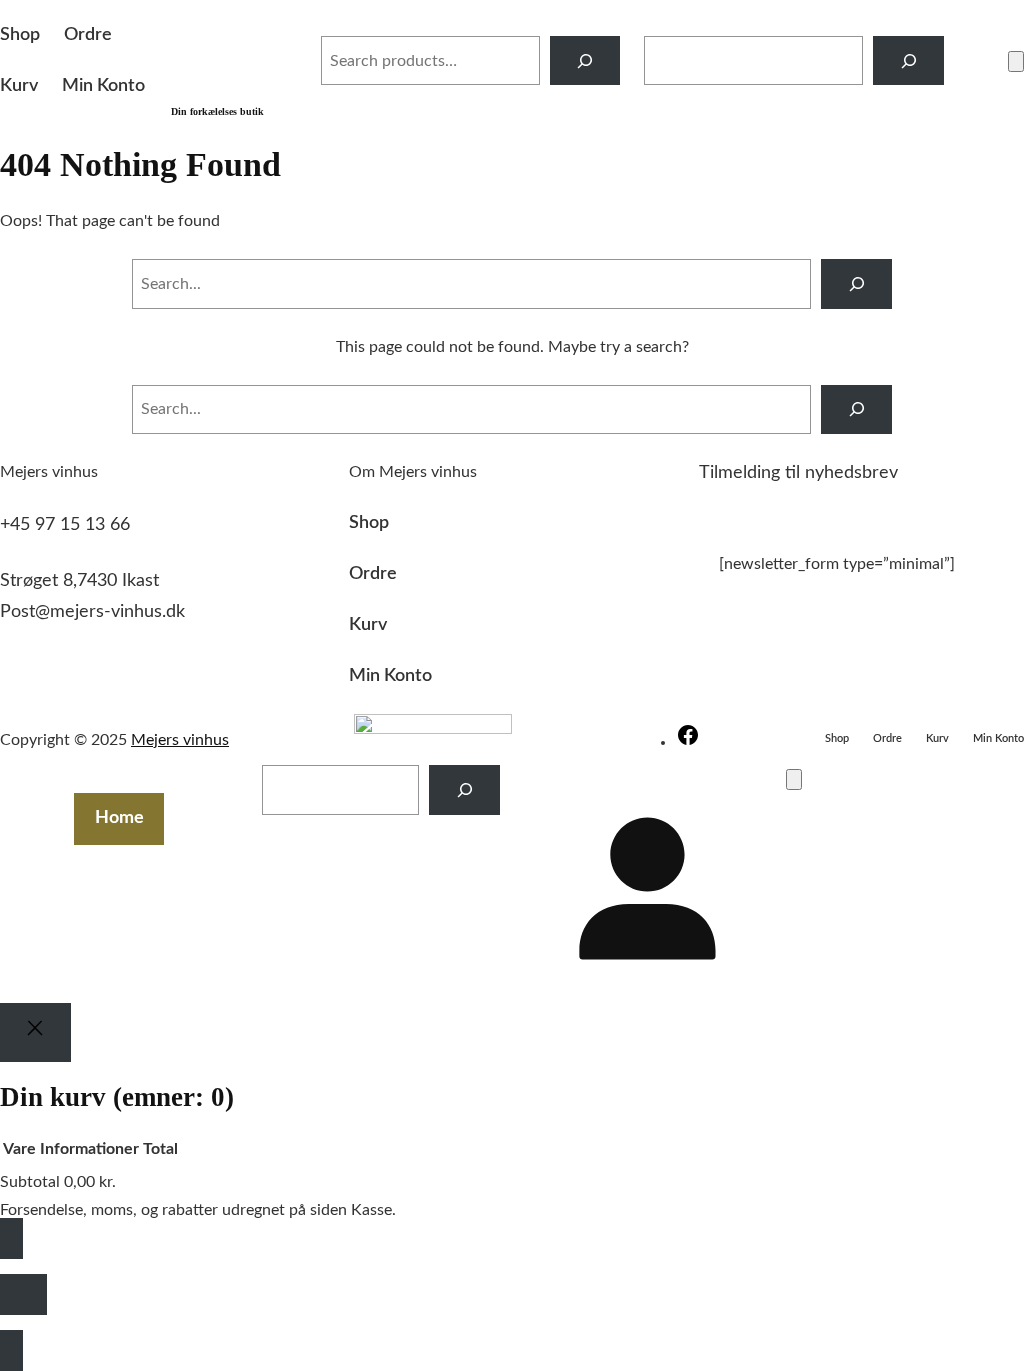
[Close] (35, 1032)
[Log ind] (976, 61)
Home (119, 818)
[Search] (585, 60)
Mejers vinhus (180, 740)
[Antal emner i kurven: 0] (1016, 61)
